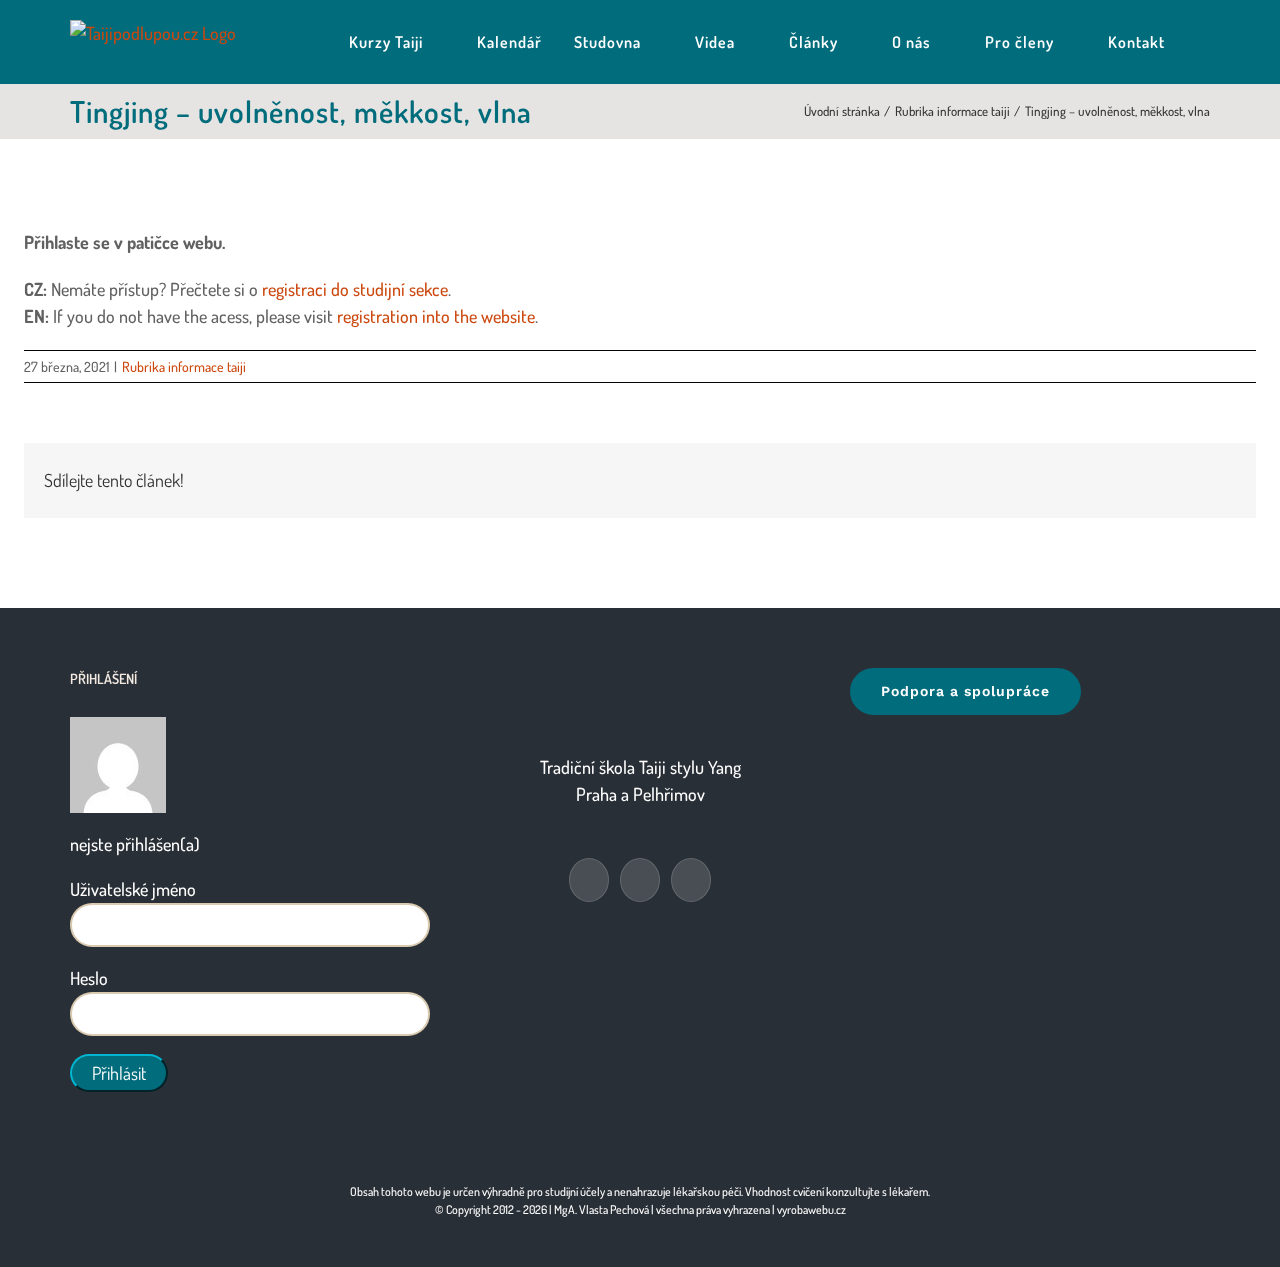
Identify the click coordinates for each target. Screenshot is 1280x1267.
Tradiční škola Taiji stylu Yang (640, 767)
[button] (1203, 42)
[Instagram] (691, 880)
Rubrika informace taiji (184, 366)
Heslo (89, 978)
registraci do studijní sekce (355, 289)
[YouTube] (640, 880)
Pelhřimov (669, 794)
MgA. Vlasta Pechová (601, 1209)
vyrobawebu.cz (811, 1209)
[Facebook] (589, 880)
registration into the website (436, 316)
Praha (596, 794)
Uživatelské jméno (133, 889)
